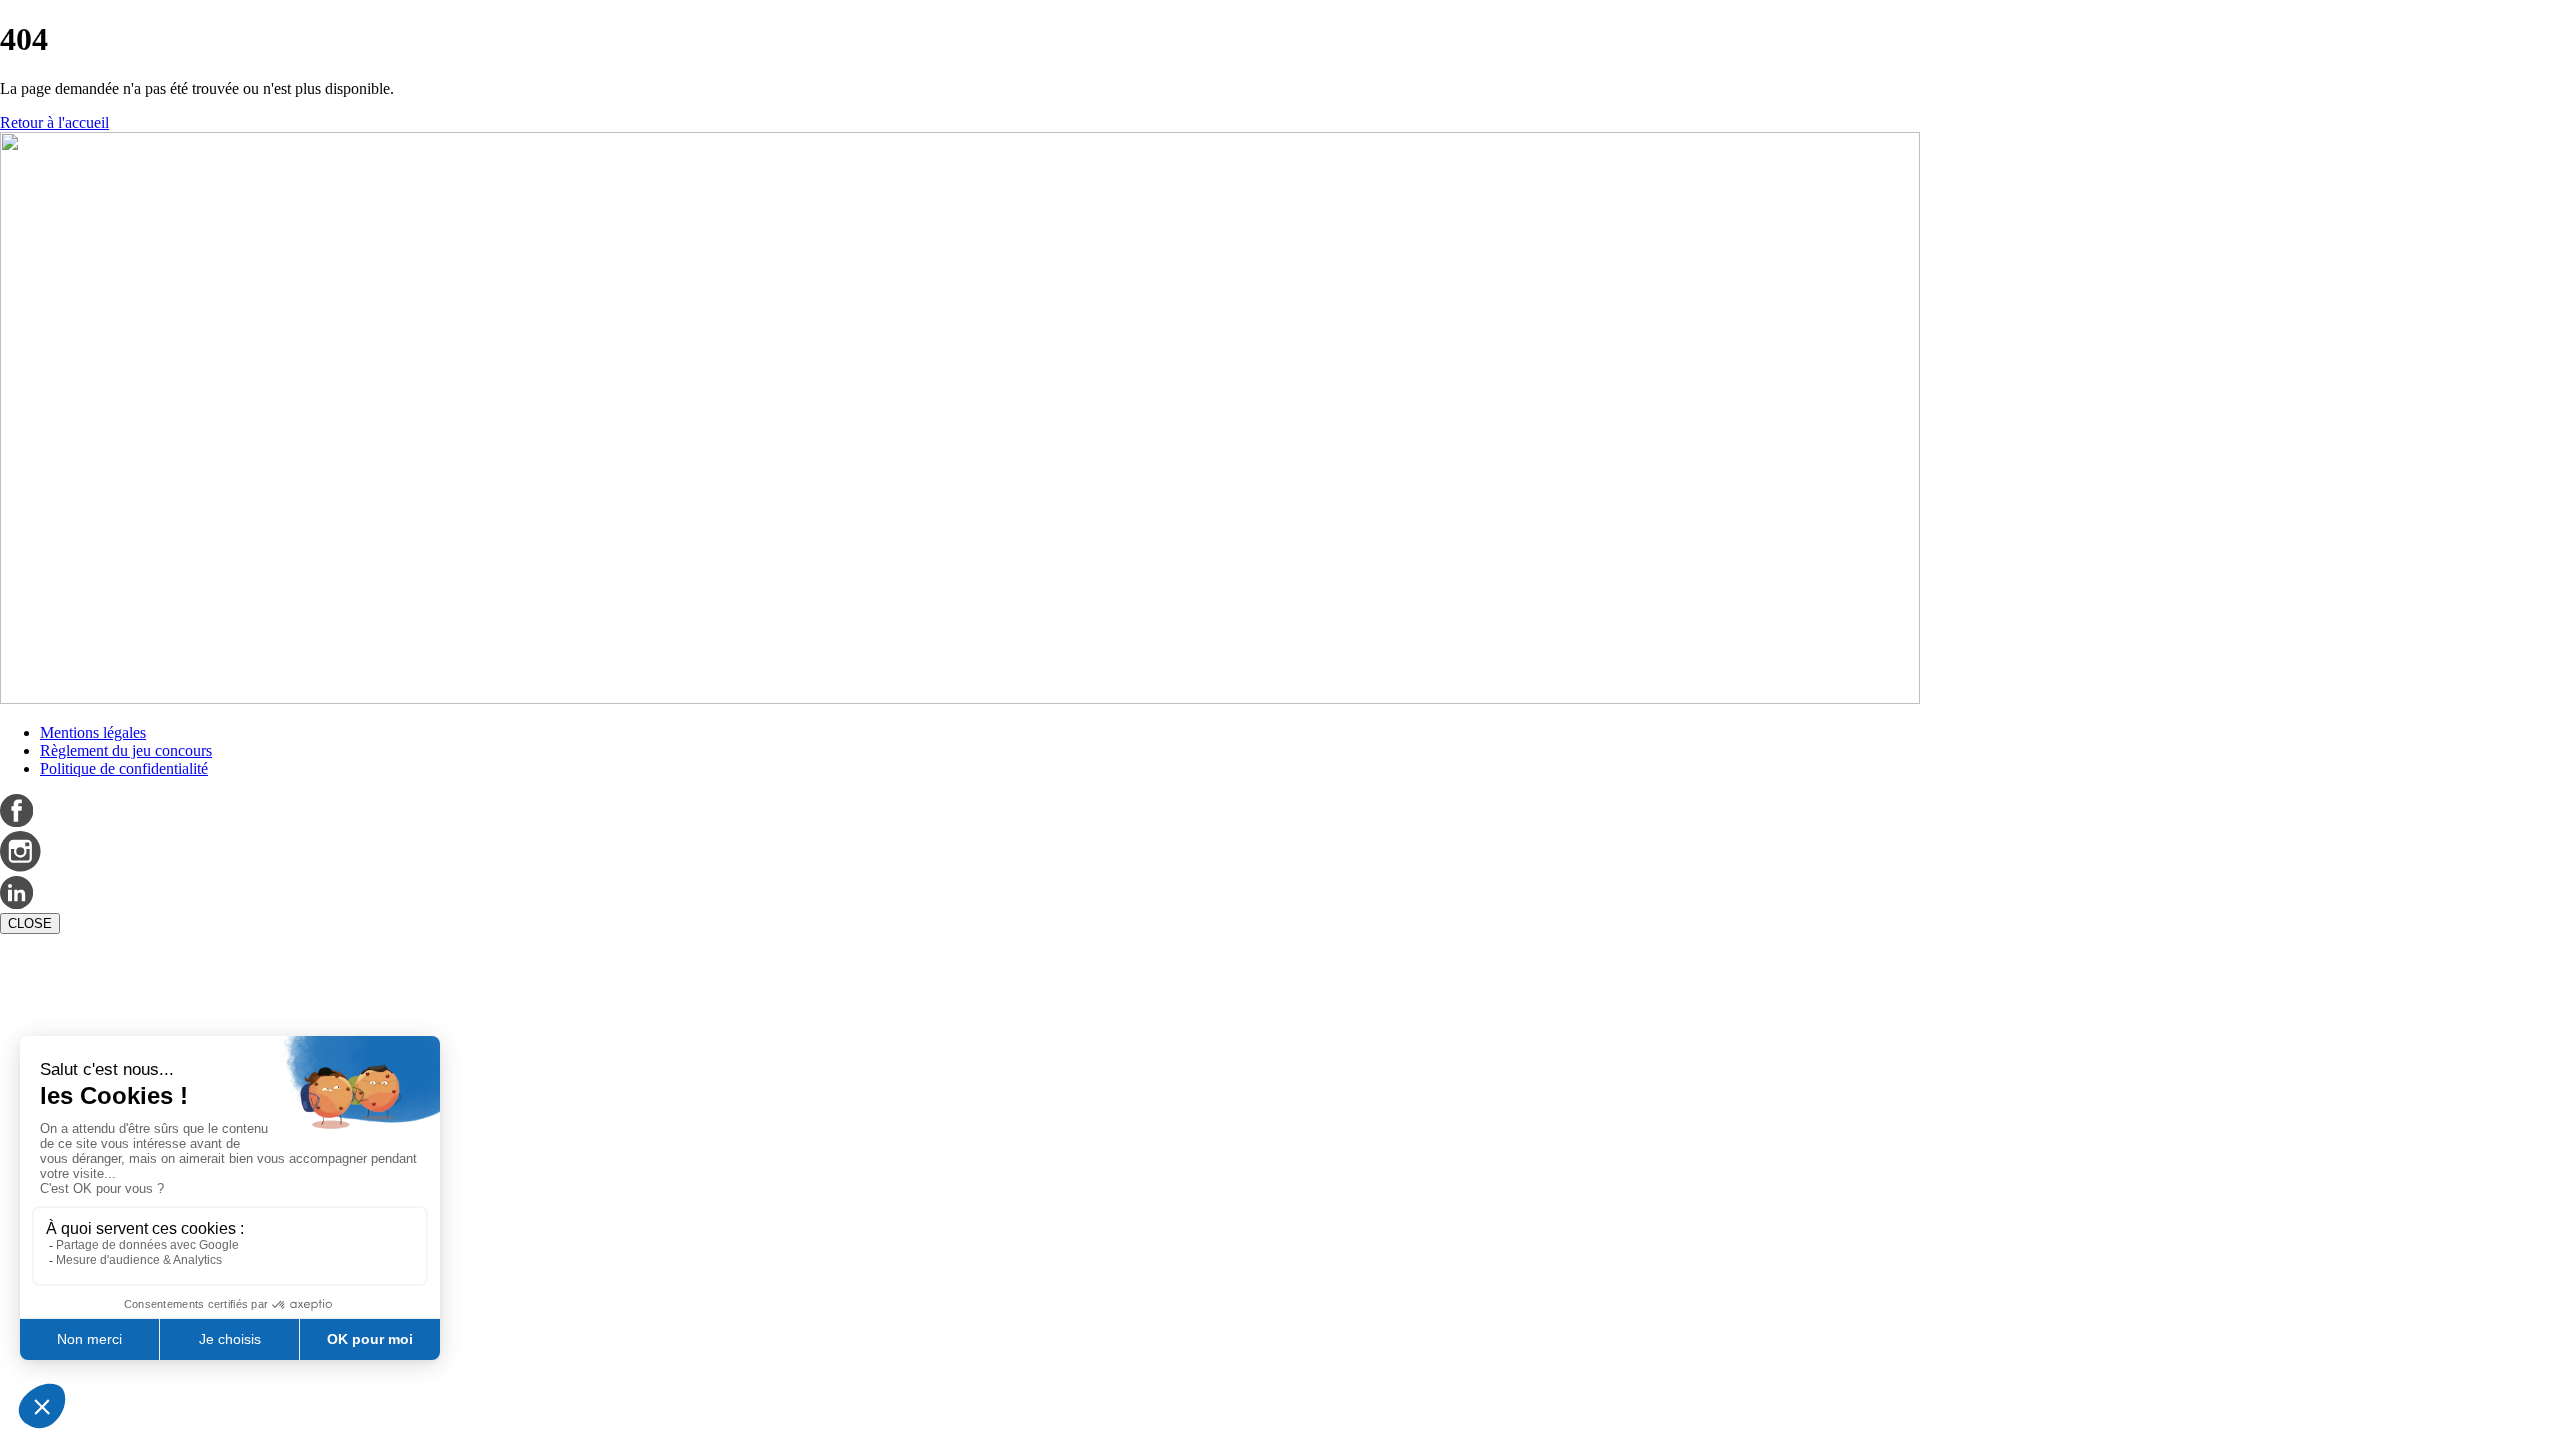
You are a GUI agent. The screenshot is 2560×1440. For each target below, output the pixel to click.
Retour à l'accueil (54, 122)
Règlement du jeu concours (126, 750)
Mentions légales (93, 732)
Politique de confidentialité (124, 768)
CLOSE (30, 923)
